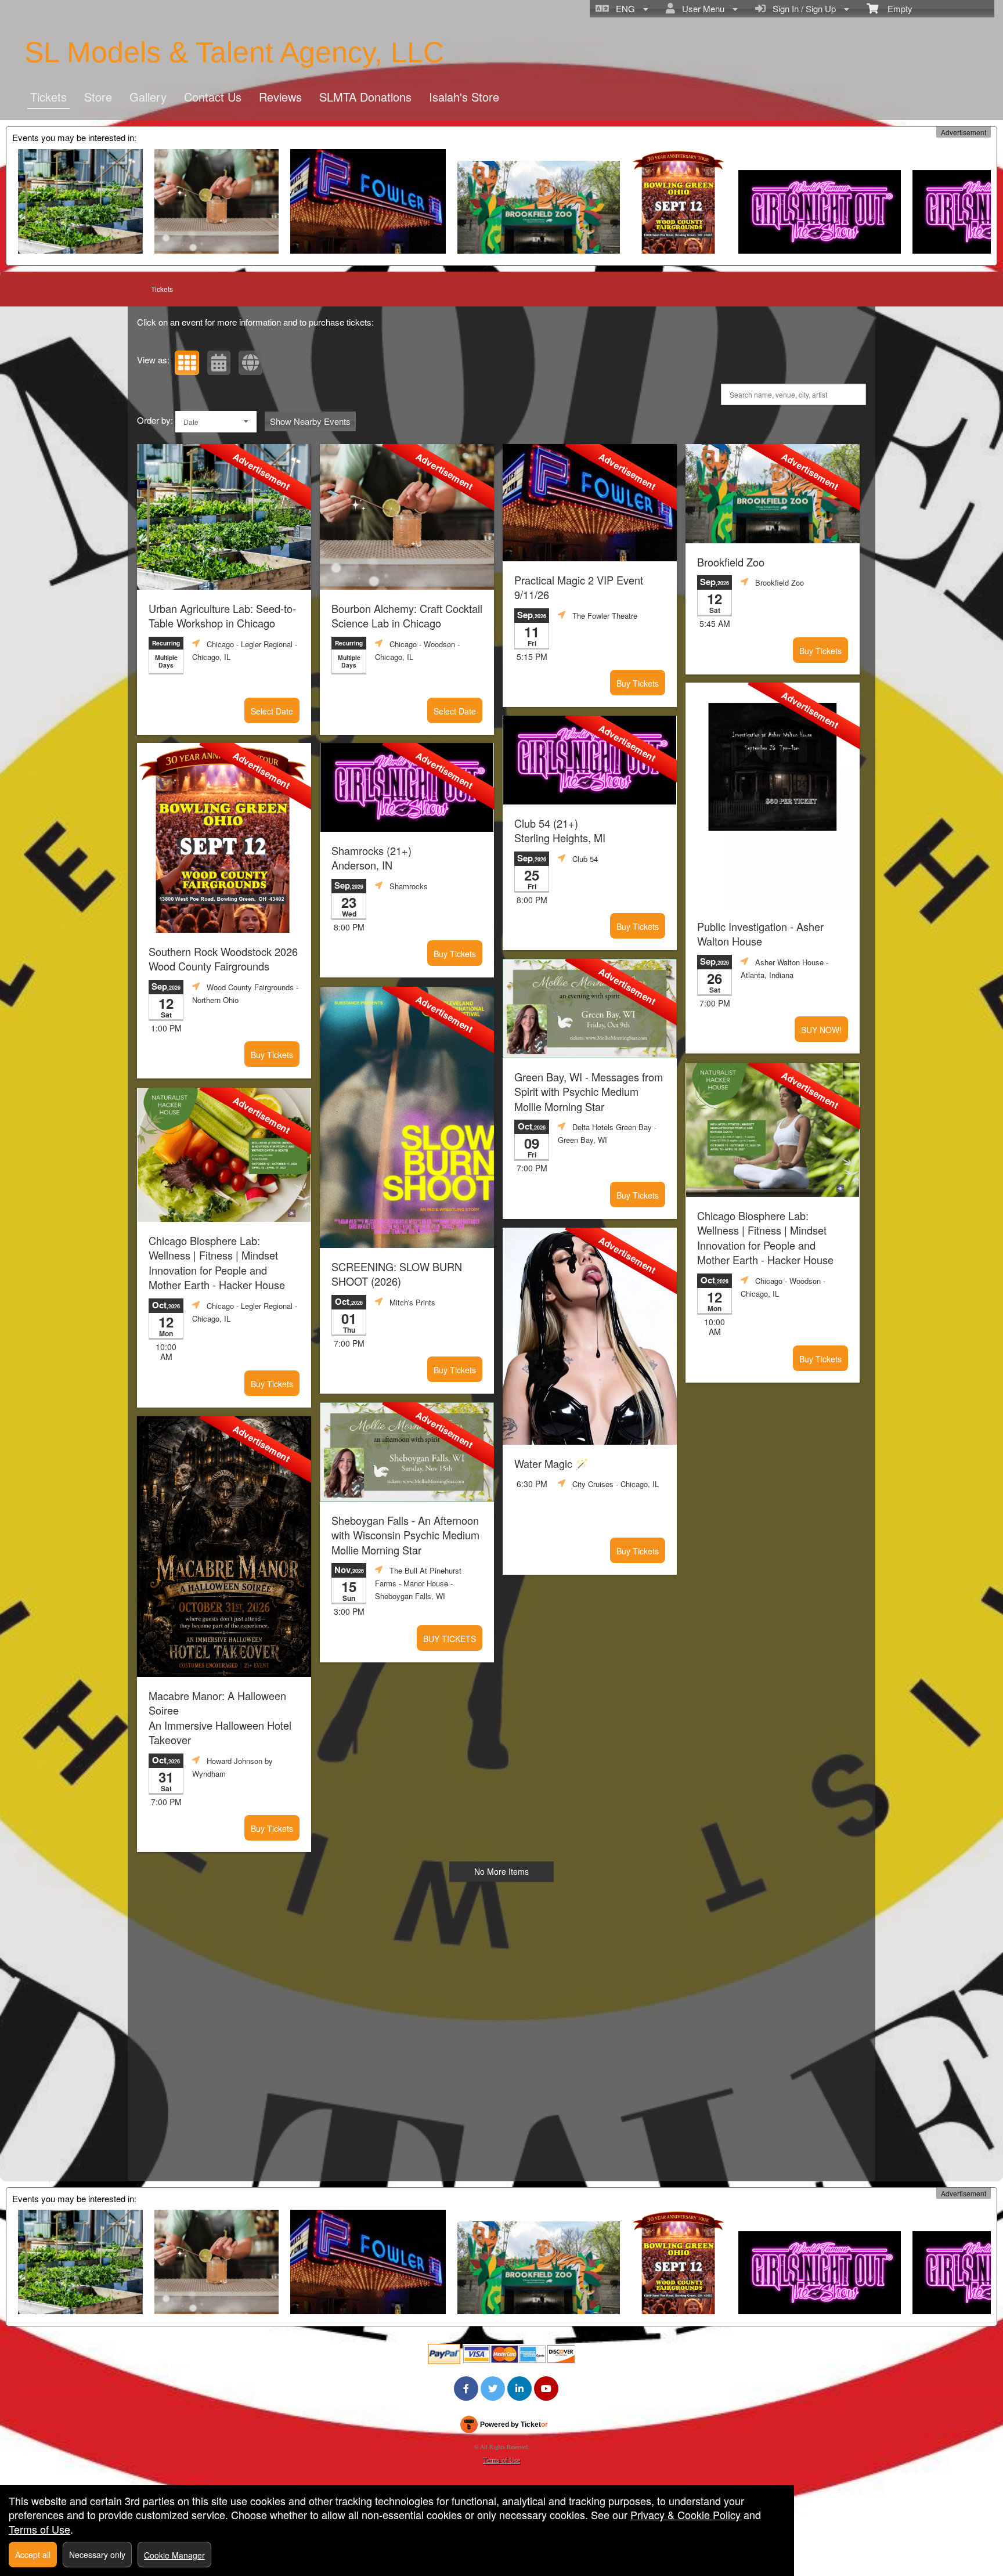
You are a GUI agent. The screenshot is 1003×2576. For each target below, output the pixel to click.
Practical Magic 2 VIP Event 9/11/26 (579, 587)
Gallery (148, 97)
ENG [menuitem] (623, 8)
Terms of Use (501, 2460)
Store (98, 97)
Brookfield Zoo (731, 562)
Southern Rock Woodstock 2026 (223, 959)
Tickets (48, 97)
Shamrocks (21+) (371, 858)
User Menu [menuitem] (701, 8)
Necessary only (97, 2555)
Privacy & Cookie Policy (685, 2514)
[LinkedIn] (519, 2389)
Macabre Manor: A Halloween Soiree (220, 1718)
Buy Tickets (638, 683)
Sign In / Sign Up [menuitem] (802, 8)
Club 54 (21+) (560, 831)
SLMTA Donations (365, 97)
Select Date (272, 711)
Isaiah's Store (464, 97)
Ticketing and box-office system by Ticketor (504, 2427)
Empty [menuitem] (895, 8)
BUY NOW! (821, 1030)
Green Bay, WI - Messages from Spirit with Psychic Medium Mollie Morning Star (589, 1092)
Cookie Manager (174, 2555)
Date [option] (191, 422)
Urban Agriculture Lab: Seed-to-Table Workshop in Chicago (222, 616)
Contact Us (213, 97)
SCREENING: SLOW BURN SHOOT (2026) (397, 1274)
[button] (187, 363)
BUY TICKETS (450, 1639)
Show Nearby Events (310, 421)
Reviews (280, 97)
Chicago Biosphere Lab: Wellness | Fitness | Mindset (217, 1263)
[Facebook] (466, 2389)
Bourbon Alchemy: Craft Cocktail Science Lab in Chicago (407, 616)
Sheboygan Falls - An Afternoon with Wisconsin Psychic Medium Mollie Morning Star (405, 1535)
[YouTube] (546, 2389)
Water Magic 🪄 (551, 1464)
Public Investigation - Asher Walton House (760, 934)
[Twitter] (493, 2389)
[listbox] (216, 422)
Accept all (33, 2555)
